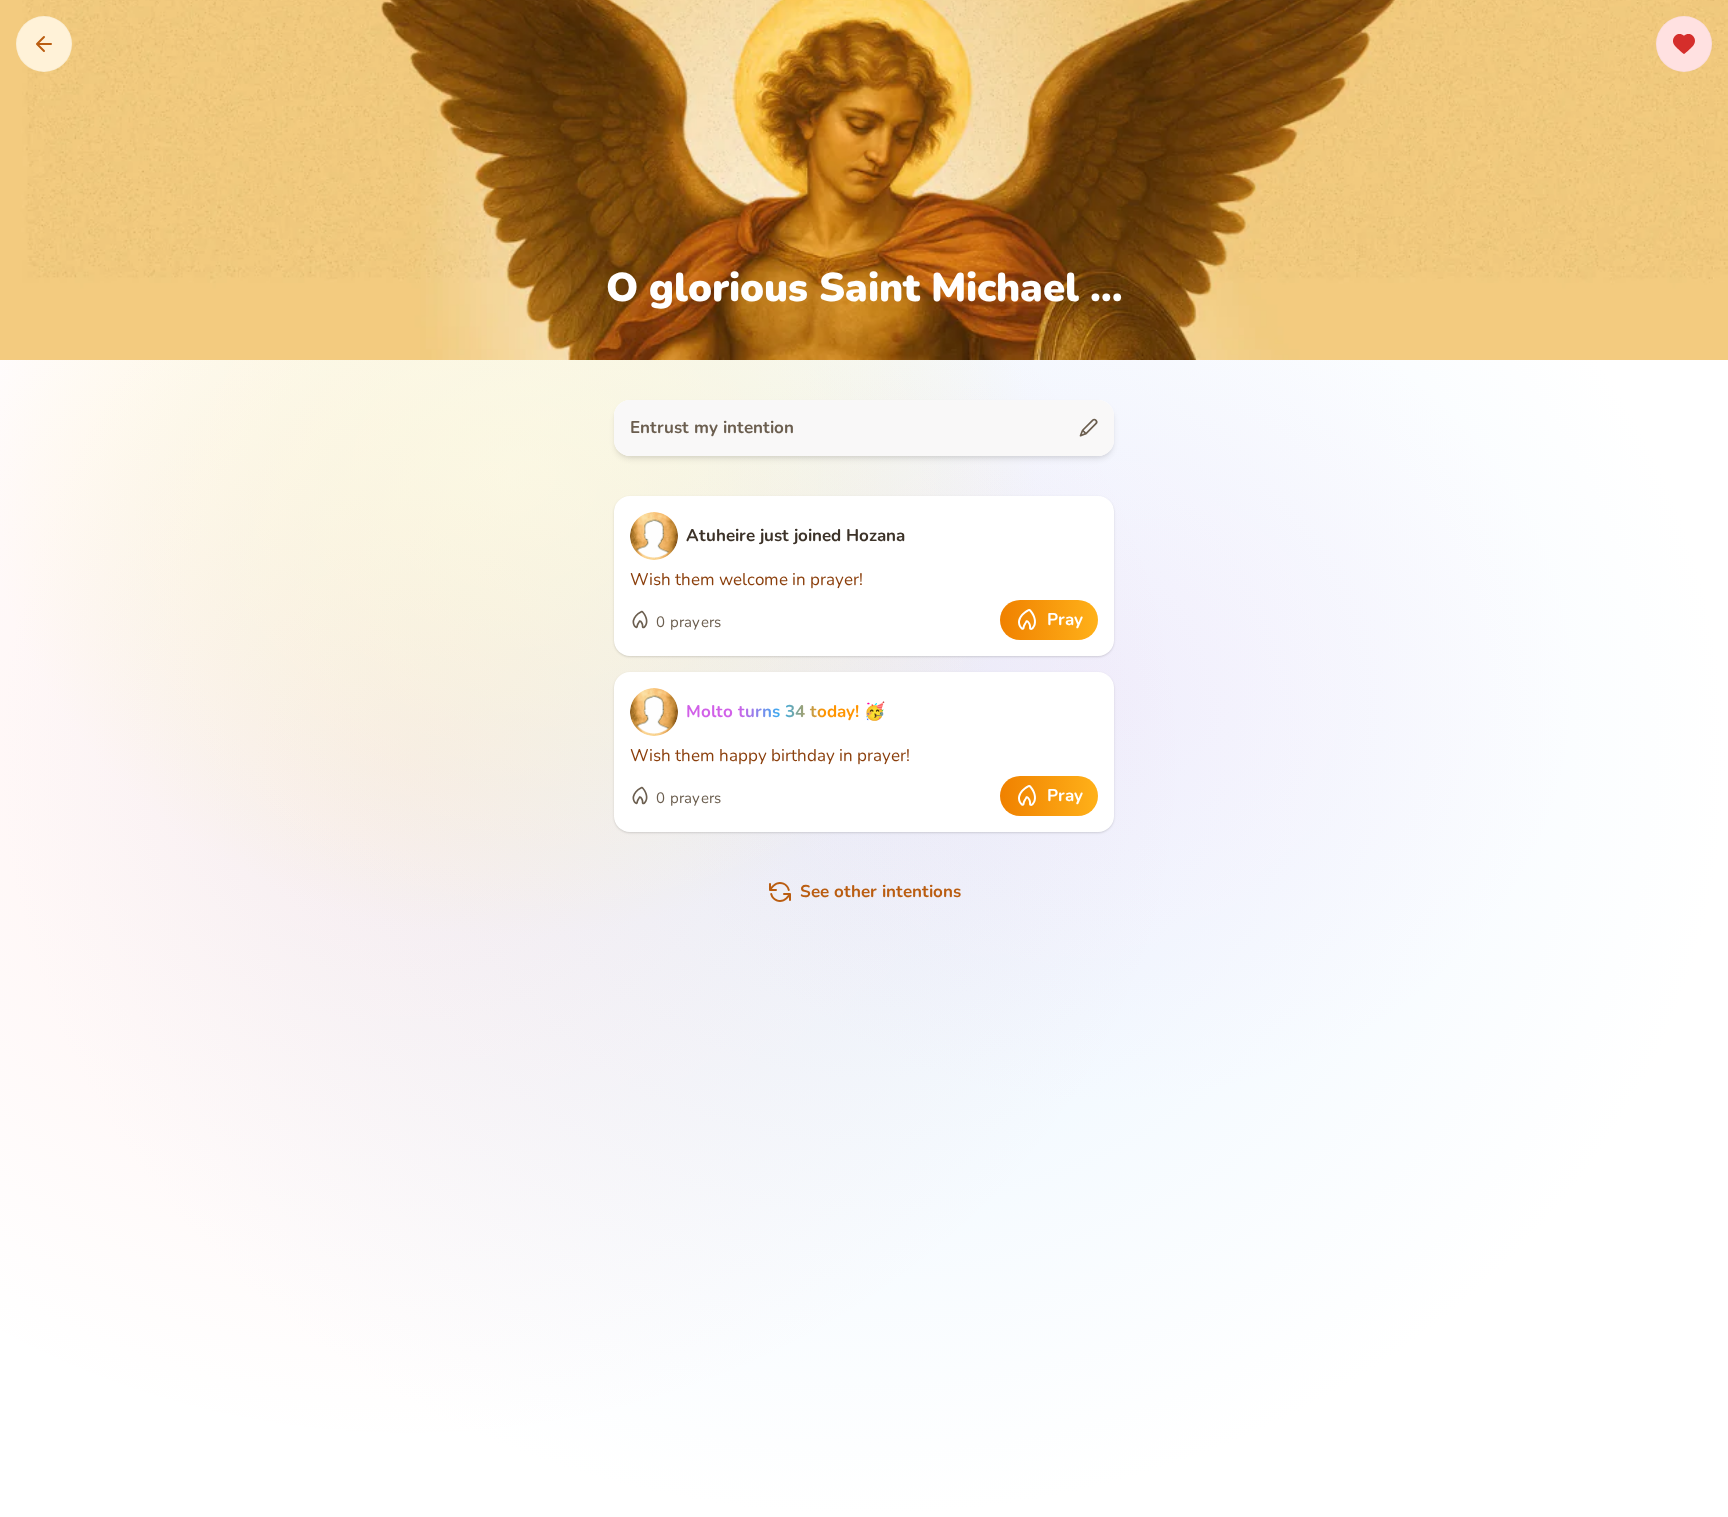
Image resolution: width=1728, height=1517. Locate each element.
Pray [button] (1065, 619)
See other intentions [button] (880, 891)
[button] (44, 44)
